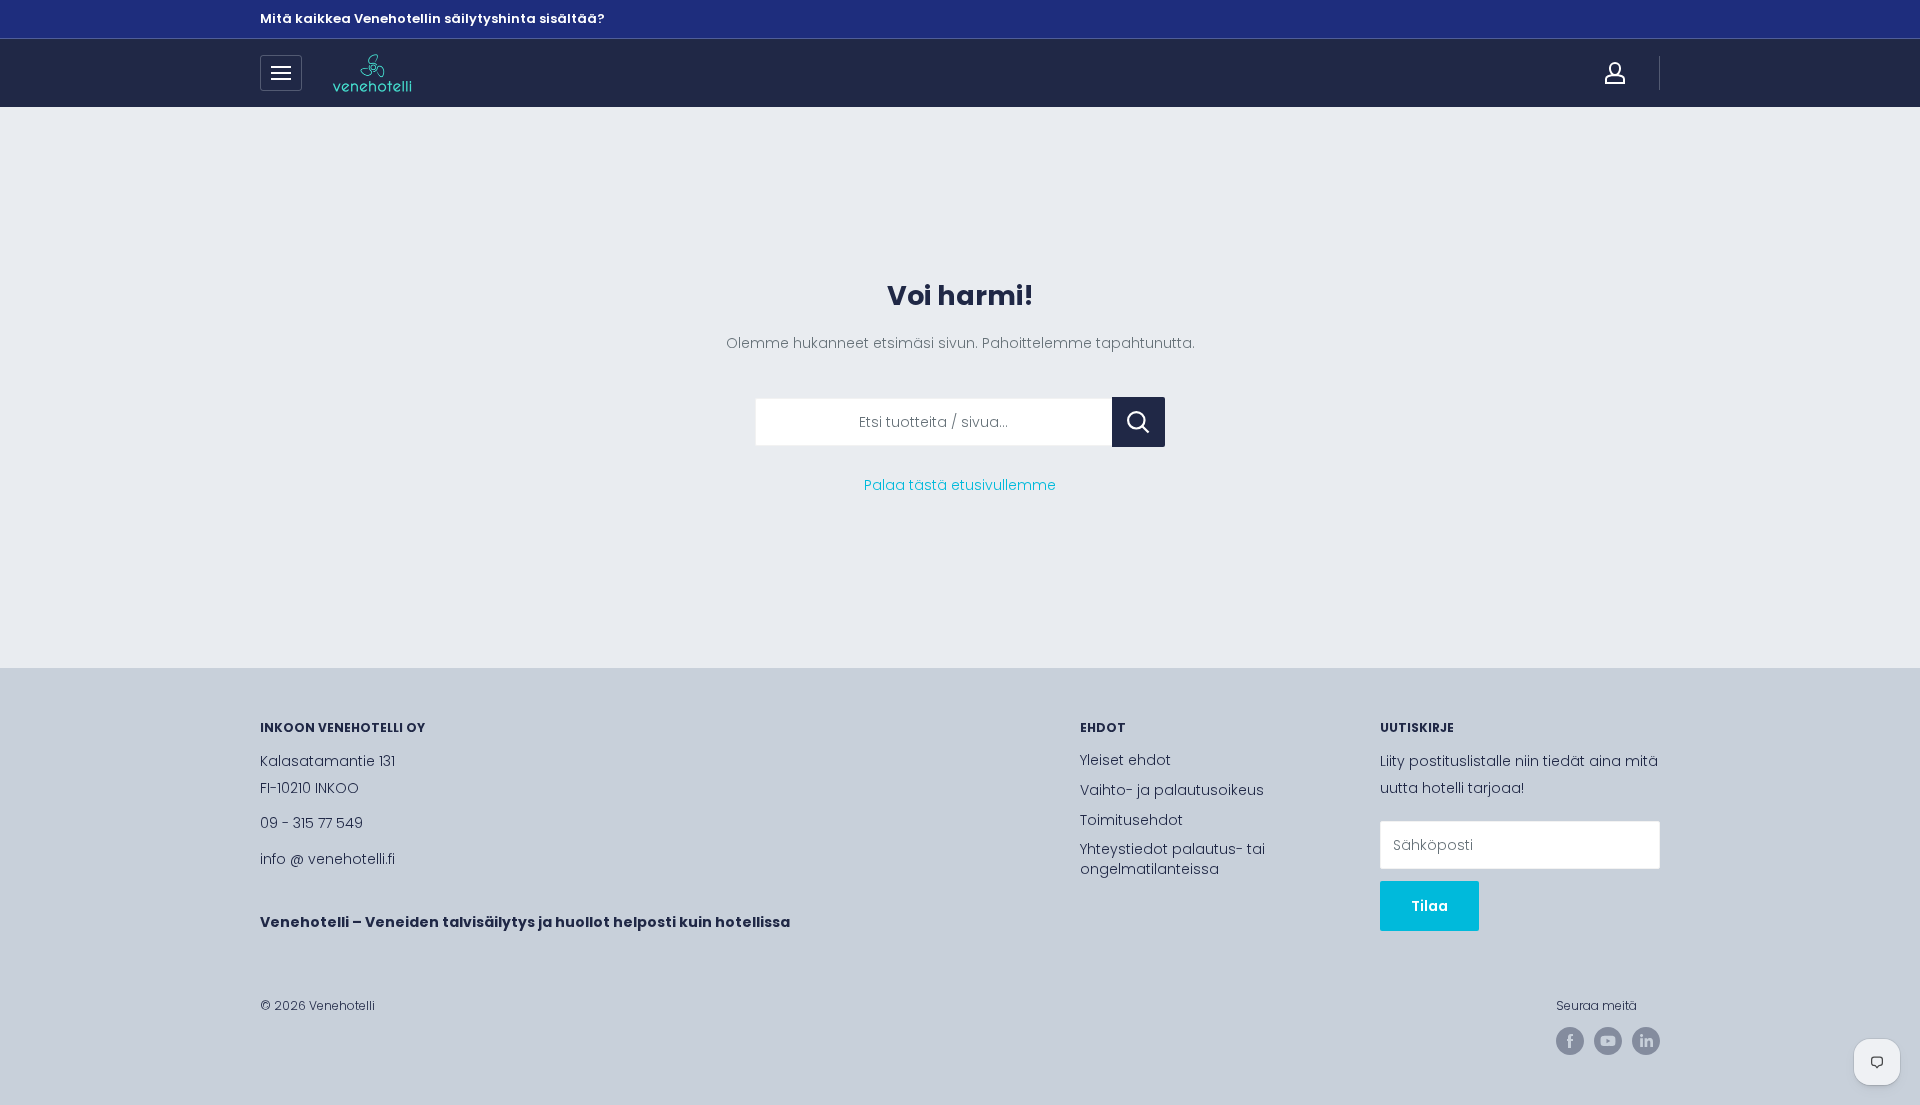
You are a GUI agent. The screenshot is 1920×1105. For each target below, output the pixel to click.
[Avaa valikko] (281, 73)
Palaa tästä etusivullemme (960, 485)
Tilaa (1429, 906)
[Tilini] (1615, 73)
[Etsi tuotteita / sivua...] (1138, 422)
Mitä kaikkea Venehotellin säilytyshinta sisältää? (432, 18)
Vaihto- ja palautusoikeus (1172, 790)
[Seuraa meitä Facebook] (1570, 1041)
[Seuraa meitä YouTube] (1608, 1041)
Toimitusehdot (1131, 820)
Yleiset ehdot (1125, 760)
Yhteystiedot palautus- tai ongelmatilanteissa (1172, 859)
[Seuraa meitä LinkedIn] (1646, 1041)
